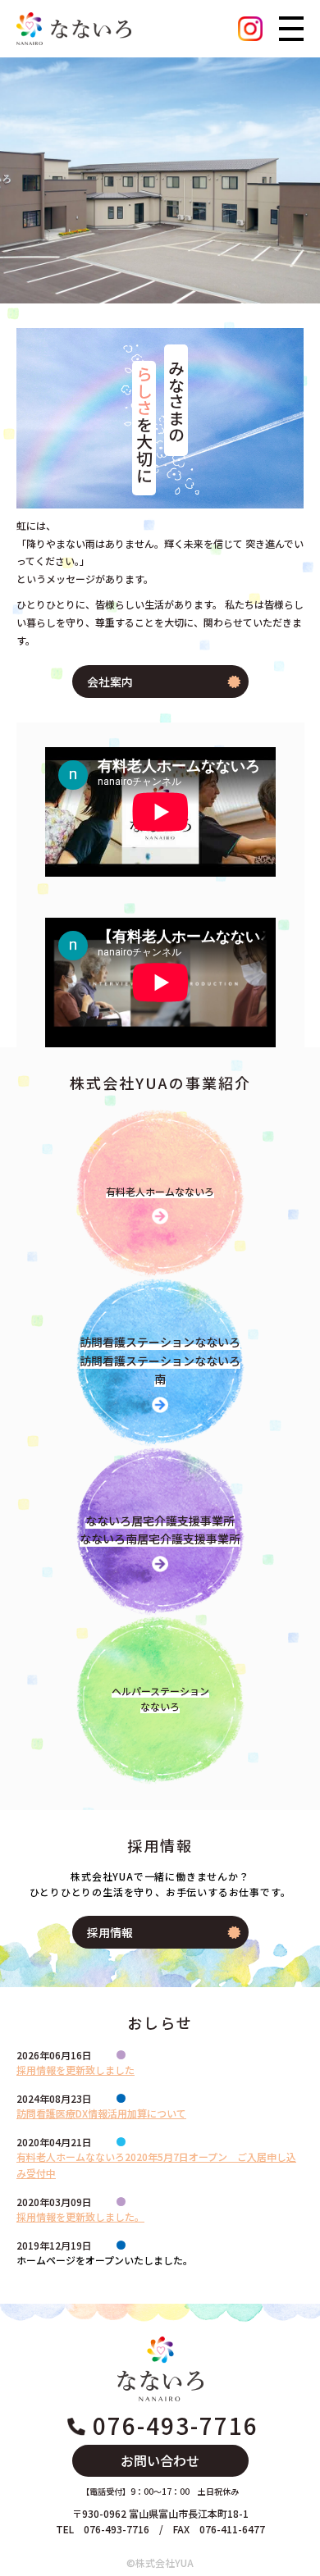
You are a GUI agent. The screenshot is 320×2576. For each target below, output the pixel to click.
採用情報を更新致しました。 (80, 2216)
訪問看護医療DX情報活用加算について (101, 2113)
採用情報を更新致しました (75, 2070)
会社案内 (110, 682)
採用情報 (110, 1932)
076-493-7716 (176, 2425)
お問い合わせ (160, 2460)
